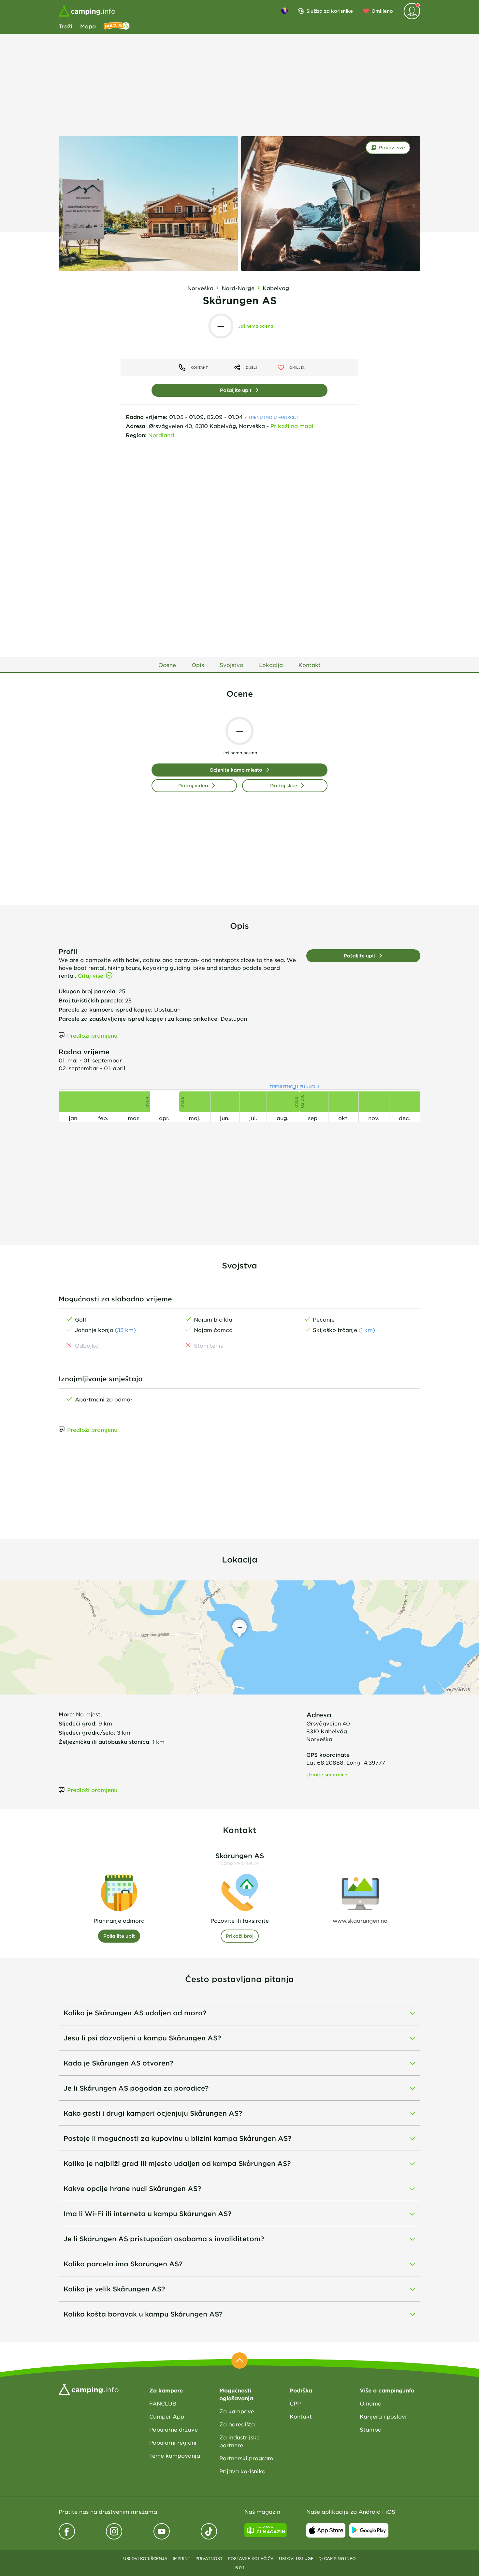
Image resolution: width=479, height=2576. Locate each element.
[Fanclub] (117, 26)
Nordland (161, 435)
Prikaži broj (240, 1936)
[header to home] (87, 11)
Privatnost (209, 2558)
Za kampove (237, 2411)
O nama (371, 2403)
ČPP (295, 2403)
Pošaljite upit (236, 390)
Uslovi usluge (296, 2558)
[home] (89, 2389)
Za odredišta (237, 2424)
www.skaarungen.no (360, 1920)
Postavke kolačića (251, 2558)
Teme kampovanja (175, 2455)
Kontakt (301, 2416)
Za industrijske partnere (239, 2441)
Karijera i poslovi (383, 2416)
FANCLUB (163, 2403)
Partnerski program (246, 2458)
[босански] (284, 11)
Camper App (167, 2416)
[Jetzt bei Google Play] (369, 2530)
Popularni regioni (173, 2442)
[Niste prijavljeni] (412, 11)
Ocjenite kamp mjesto (236, 770)
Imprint (181, 2558)
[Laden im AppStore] (326, 2530)
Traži (65, 26)
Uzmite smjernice (327, 1775)
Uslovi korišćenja (145, 2558)
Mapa (88, 26)
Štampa (371, 2429)
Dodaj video (193, 785)
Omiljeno (382, 11)
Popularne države (174, 2429)
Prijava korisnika (242, 2471)
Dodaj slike (284, 785)
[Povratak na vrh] (239, 2361)
